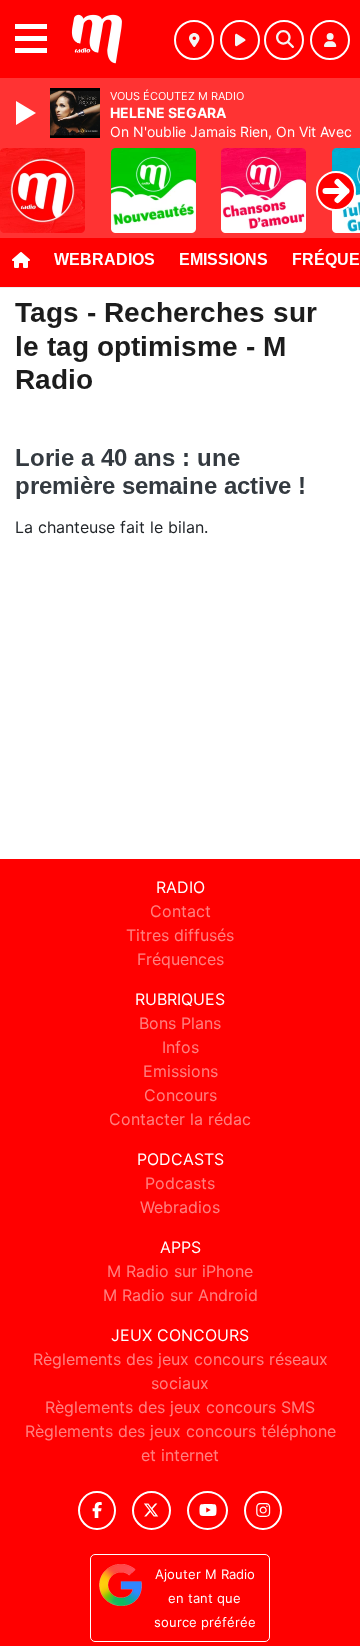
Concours (180, 1095)
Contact (180, 911)
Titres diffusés (180, 935)
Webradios (104, 259)
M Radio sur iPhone (180, 1271)
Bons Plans (180, 1023)
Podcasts (180, 1183)
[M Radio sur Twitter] (151, 1510)
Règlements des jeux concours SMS (180, 1407)
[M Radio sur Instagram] (263, 1510)
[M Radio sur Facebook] (97, 1510)
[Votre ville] (194, 40)
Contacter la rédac (180, 1119)
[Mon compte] (330, 40)
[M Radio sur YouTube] (207, 1510)
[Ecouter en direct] (240, 40)
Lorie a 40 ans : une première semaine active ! (160, 471)
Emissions (223, 259)
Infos (180, 1047)
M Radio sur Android (180, 1295)
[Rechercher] (284, 40)
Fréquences (180, 959)
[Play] (28, 113)
